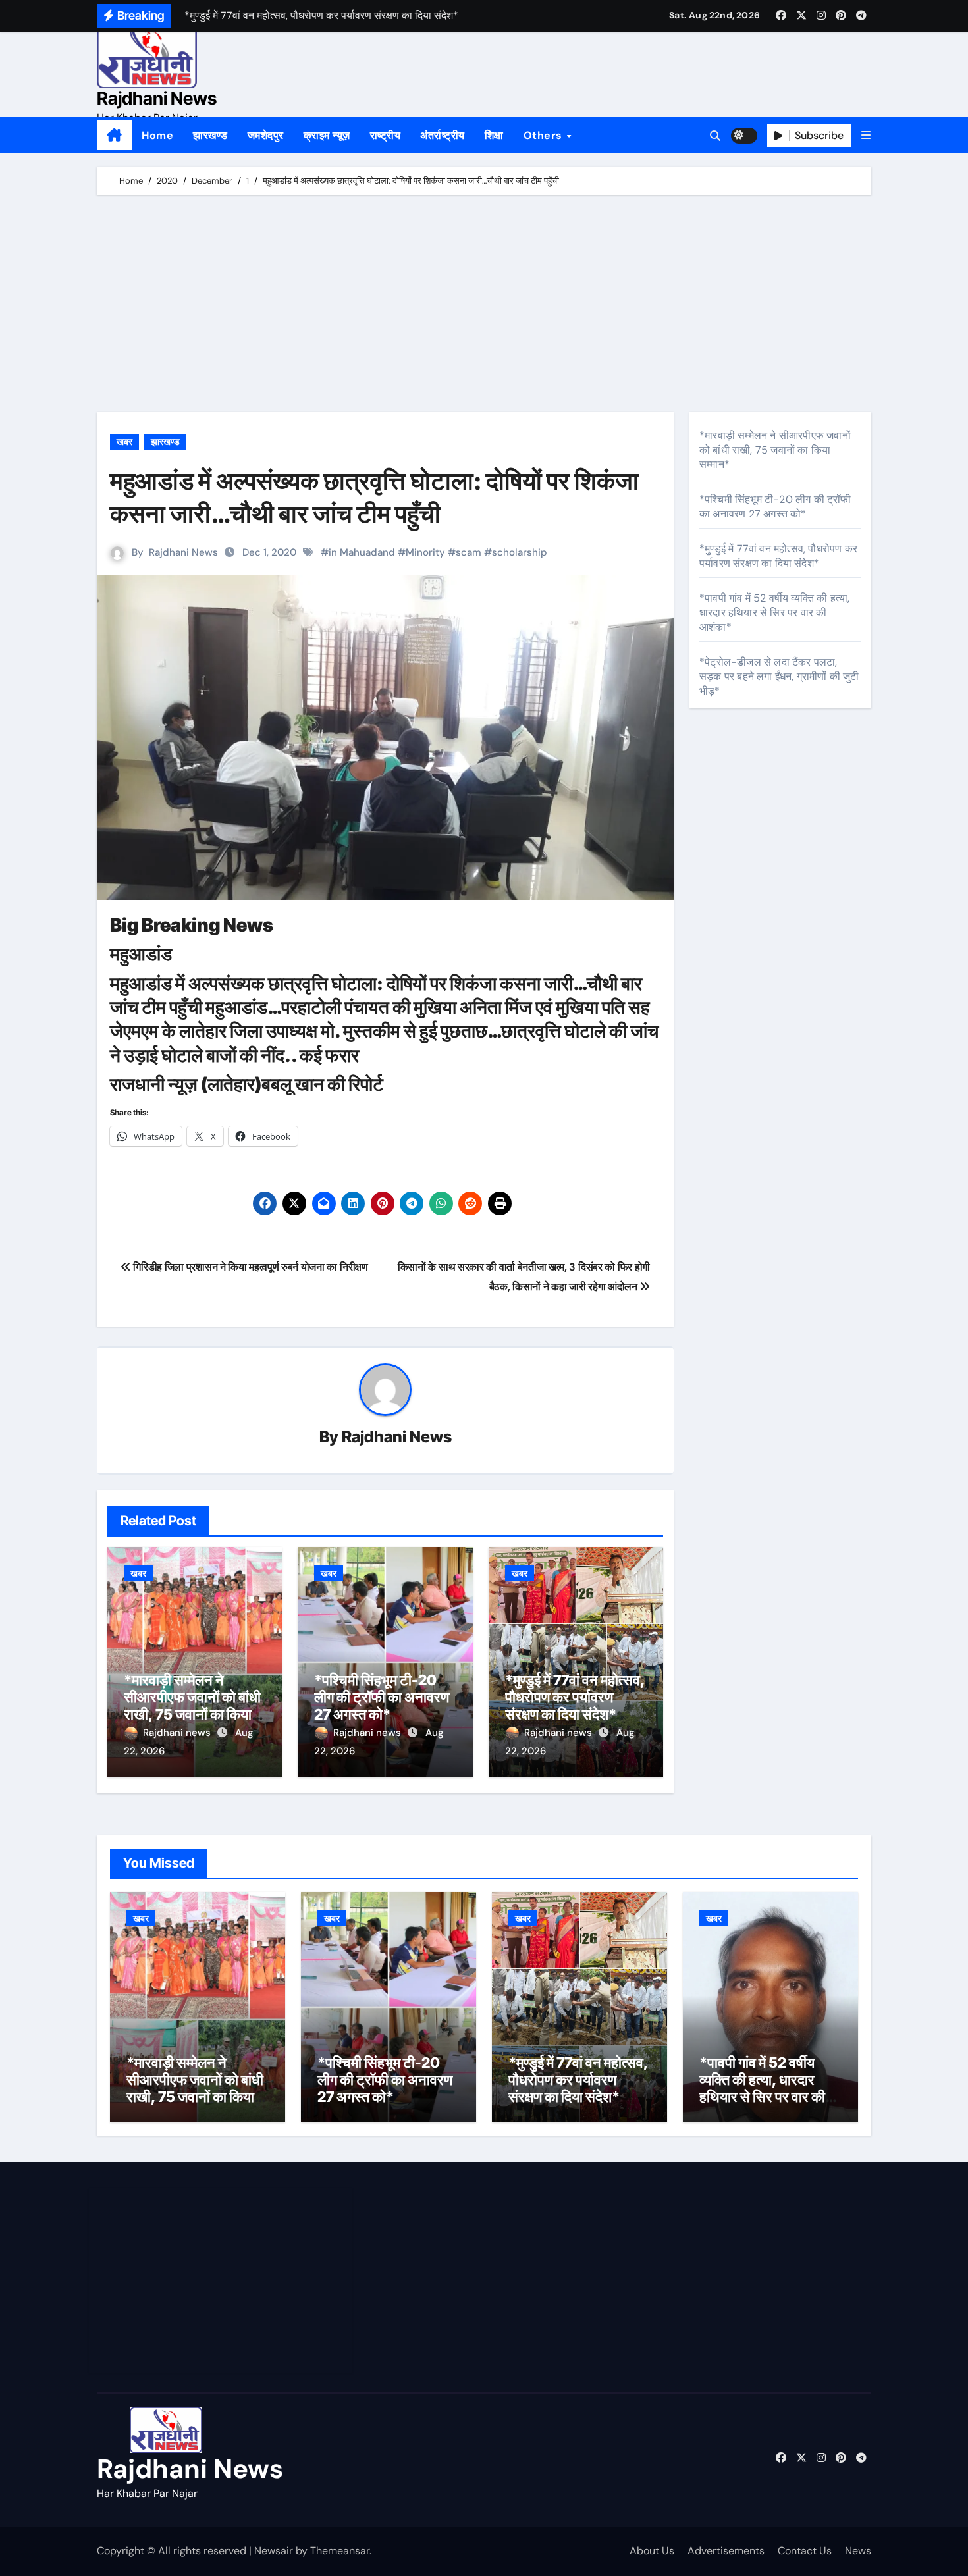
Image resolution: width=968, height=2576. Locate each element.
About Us (652, 2551)
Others (545, 135)
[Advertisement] (486, 307)
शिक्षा (494, 135)
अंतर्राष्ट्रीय (443, 135)
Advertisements (726, 2551)
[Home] (114, 136)
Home (157, 135)
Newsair (274, 2551)
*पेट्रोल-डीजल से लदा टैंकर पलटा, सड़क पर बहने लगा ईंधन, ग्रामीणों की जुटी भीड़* (779, 676)
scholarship (520, 552)
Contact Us (805, 2551)
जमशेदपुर (266, 135)
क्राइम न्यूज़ (327, 135)
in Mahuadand (362, 552)
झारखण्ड (210, 135)
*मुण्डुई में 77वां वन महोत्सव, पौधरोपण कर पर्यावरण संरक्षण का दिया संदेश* (575, 1697)
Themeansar (340, 2551)
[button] (866, 135)
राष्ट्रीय (386, 135)
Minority (425, 552)
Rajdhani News (157, 98)
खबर (124, 442)
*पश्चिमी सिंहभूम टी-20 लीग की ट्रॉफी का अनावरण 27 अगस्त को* (382, 1697)
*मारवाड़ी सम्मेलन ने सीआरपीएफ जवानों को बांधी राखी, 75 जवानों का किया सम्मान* (192, 1706)
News (858, 2551)
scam (469, 552)
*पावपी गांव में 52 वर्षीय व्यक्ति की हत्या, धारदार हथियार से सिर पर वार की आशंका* (774, 613)
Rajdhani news (178, 1733)
